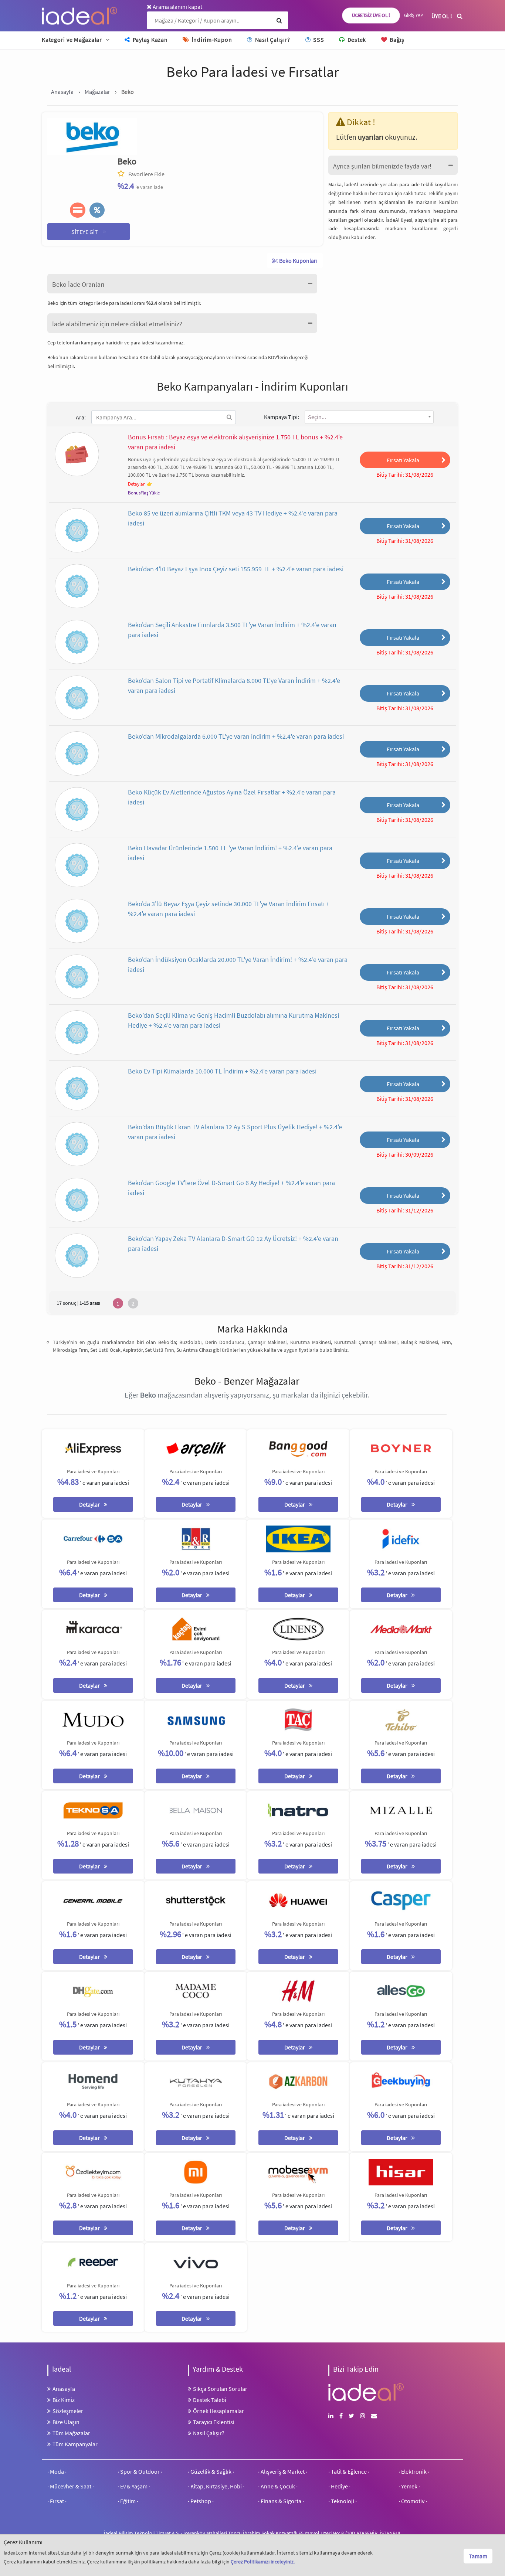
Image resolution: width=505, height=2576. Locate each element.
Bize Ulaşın (66, 2422)
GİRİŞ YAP (414, 15)
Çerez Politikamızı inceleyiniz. (263, 2562)
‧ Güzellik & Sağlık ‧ (211, 2471)
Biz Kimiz (64, 2400)
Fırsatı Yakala (403, 460)
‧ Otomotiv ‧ (413, 2501)
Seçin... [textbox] (317, 417)
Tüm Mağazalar (71, 2433)
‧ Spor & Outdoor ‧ (140, 2471)
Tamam (478, 2556)
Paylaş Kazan (150, 40)
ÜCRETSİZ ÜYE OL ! (371, 15)
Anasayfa (64, 2389)
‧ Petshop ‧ (201, 2501)
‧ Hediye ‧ (339, 2486)
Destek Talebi (210, 2400)
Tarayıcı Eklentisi (214, 2422)
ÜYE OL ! (442, 16)
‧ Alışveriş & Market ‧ (283, 2471)
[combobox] (369, 417)
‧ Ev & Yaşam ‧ (134, 2486)
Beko (127, 161)
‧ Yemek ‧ (409, 2486)
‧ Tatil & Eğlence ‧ (349, 2471)
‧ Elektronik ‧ (414, 2471)
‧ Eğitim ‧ (128, 2501)
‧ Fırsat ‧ (57, 2501)
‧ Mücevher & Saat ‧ (71, 2486)
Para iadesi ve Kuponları (93, 1471)
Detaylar (136, 484)
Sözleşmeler (68, 2411)
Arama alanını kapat (177, 7)
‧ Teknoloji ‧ (343, 2501)
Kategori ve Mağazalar (72, 40)
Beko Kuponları (298, 261)
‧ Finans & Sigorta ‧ (281, 2501)
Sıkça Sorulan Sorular (220, 2389)
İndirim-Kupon (211, 40)
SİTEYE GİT (89, 231)
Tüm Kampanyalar (75, 2444)
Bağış (396, 40)
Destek (356, 40)
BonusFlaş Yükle (144, 493)
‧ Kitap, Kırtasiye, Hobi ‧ (216, 2486)
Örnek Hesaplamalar (218, 2411)
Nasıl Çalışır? (272, 40)
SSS (318, 40)
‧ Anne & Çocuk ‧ (278, 2486)
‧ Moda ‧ (57, 2471)
